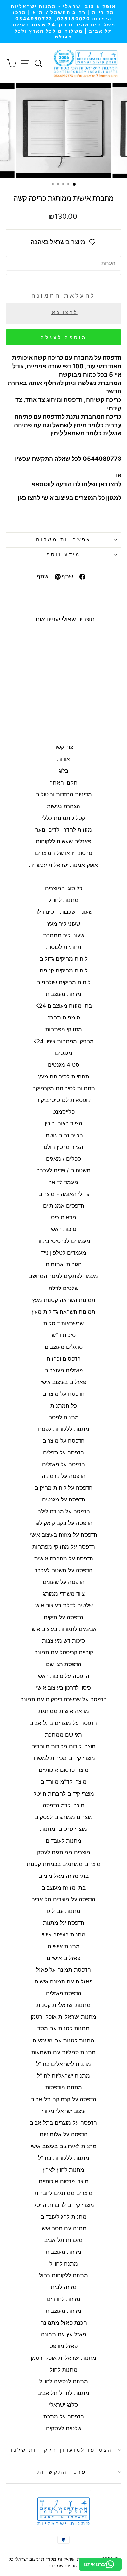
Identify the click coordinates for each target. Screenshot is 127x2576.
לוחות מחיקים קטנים (64, 971)
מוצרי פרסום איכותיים (64, 1770)
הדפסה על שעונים (64, 1582)
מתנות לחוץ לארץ (63, 2170)
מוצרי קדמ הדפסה (64, 1805)
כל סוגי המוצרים (64, 888)
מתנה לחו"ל (64, 2264)
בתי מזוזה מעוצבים (63, 1888)
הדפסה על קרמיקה (64, 1476)
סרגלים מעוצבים (64, 1347)
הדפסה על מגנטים (64, 1499)
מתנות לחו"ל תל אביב (63, 2393)
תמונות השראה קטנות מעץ (64, 1300)
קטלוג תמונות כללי (64, 818)
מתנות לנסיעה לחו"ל (64, 2381)
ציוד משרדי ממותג (64, 1594)
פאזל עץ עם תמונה (63, 2334)
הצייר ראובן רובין (63, 1123)
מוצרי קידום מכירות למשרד (64, 1758)
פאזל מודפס (63, 2346)
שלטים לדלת (63, 1288)
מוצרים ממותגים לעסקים (64, 1817)
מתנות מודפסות (64, 2087)
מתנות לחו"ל (63, 900)
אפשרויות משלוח (63, 540)
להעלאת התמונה (63, 296)
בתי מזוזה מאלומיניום (63, 1876)
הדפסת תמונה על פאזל (63, 1970)
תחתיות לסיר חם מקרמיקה (64, 1088)
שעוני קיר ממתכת (64, 935)
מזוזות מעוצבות (63, 994)
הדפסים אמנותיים (64, 1206)
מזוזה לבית (64, 2287)
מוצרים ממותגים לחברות (63, 2193)
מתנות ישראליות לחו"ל (63, 2076)
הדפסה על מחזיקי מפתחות (64, 1547)
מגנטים (64, 1053)
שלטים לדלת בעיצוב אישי (63, 1605)
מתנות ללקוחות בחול (63, 2275)
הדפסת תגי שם (64, 1664)
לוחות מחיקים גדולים (63, 959)
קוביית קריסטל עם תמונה (64, 1652)
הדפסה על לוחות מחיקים (63, 1488)
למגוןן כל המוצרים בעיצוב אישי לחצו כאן (70, 498)
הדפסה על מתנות (64, 1923)
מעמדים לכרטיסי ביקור (64, 1241)
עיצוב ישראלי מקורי (64, 2111)
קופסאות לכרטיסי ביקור (63, 1100)
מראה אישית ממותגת (64, 1711)
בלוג (63, 771)
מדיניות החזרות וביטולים (64, 794)
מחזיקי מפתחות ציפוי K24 (63, 1041)
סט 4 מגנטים (63, 1065)
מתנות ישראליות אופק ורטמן (63, 2017)
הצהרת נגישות (63, 806)
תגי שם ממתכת (63, 1735)
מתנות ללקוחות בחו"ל (64, 2158)
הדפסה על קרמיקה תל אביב (64, 2099)
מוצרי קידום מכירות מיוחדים (63, 1746)
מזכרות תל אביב (63, 2240)
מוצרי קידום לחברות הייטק (64, 1794)
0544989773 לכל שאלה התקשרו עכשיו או (68, 467)
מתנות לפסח (64, 1417)
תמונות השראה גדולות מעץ (63, 1312)
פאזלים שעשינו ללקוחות (63, 841)
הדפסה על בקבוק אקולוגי (63, 1523)
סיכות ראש (64, 1229)
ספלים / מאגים (63, 1159)
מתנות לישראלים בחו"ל (63, 2064)
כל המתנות (64, 1406)
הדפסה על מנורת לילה (64, 1511)
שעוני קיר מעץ (64, 924)
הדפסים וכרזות (64, 1359)
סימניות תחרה (64, 1017)
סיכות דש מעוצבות (63, 1641)
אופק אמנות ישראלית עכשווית (63, 865)
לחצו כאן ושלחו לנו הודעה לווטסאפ (77, 484)
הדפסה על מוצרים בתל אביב (63, 1723)
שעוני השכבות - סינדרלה (63, 912)
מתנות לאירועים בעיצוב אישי (64, 2146)
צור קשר (63, 747)
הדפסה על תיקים (63, 1617)
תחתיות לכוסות (64, 947)
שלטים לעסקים (64, 2428)
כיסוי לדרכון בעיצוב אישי (63, 1688)
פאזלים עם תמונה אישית (63, 1981)
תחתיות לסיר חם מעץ (64, 1077)
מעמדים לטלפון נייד (63, 1253)
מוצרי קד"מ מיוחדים (63, 1782)
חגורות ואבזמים (64, 1264)
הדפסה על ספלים (63, 1453)
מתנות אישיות (64, 1946)
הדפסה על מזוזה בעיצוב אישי (64, 1535)
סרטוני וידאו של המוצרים (64, 853)
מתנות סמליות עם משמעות (63, 2052)
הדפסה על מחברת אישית (64, 1559)
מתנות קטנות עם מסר (63, 2028)
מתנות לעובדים (63, 1841)
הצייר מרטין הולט (63, 1147)
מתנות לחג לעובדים (63, 2217)
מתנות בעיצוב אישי (64, 1935)
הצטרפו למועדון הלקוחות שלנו (62, 2450)
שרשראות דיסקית (63, 1323)
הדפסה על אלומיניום (64, 2134)
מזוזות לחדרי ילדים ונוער (64, 830)
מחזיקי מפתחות (64, 1029)
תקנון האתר (64, 783)
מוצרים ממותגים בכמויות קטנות (64, 1864)
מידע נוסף (63, 555)
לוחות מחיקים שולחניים (63, 982)
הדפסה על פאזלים (63, 1464)
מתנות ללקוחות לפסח (64, 1429)
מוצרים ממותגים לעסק (64, 1852)
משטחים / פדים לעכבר (64, 1170)
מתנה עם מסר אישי (63, 2228)
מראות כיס (64, 1217)
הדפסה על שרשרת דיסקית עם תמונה (63, 1699)
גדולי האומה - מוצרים (64, 1194)
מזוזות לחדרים (64, 2299)
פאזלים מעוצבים (63, 1370)
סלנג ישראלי (63, 2405)
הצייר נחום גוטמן (64, 1135)
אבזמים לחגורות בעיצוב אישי (63, 1629)
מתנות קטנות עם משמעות (63, 2041)
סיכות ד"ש (64, 1335)
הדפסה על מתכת (64, 2417)
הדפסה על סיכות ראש (64, 1676)
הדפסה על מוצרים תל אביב (63, 1899)
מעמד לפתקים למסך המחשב (63, 1276)
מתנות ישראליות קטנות (63, 2005)
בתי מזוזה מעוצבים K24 (64, 1006)
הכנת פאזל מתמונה (64, 2323)
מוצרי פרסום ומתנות (63, 1829)
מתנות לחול (64, 2370)
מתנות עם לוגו (64, 1911)
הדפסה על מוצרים (63, 1394)
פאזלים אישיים (63, 1958)
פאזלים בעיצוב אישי (63, 1382)
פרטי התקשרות (62, 2472)
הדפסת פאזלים (64, 1993)
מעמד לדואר (63, 1182)
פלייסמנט (63, 1112)
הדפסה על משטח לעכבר (63, 1570)
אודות (63, 759)
